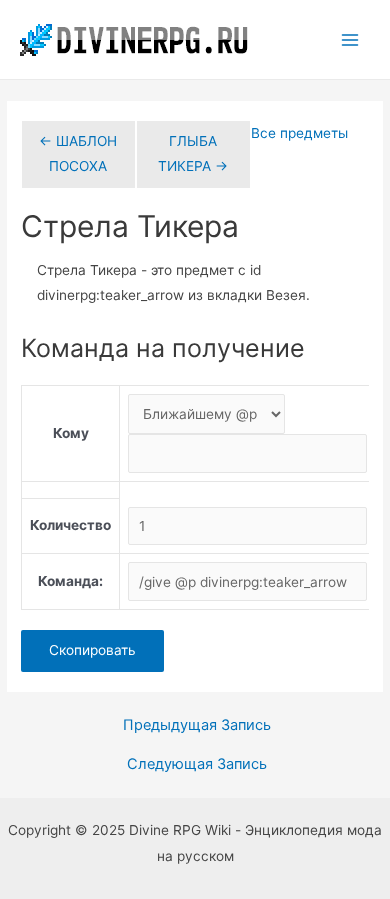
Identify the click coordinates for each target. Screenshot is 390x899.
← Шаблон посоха (78, 153)
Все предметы (299, 133)
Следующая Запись (197, 764)
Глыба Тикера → (193, 153)
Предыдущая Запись (197, 725)
